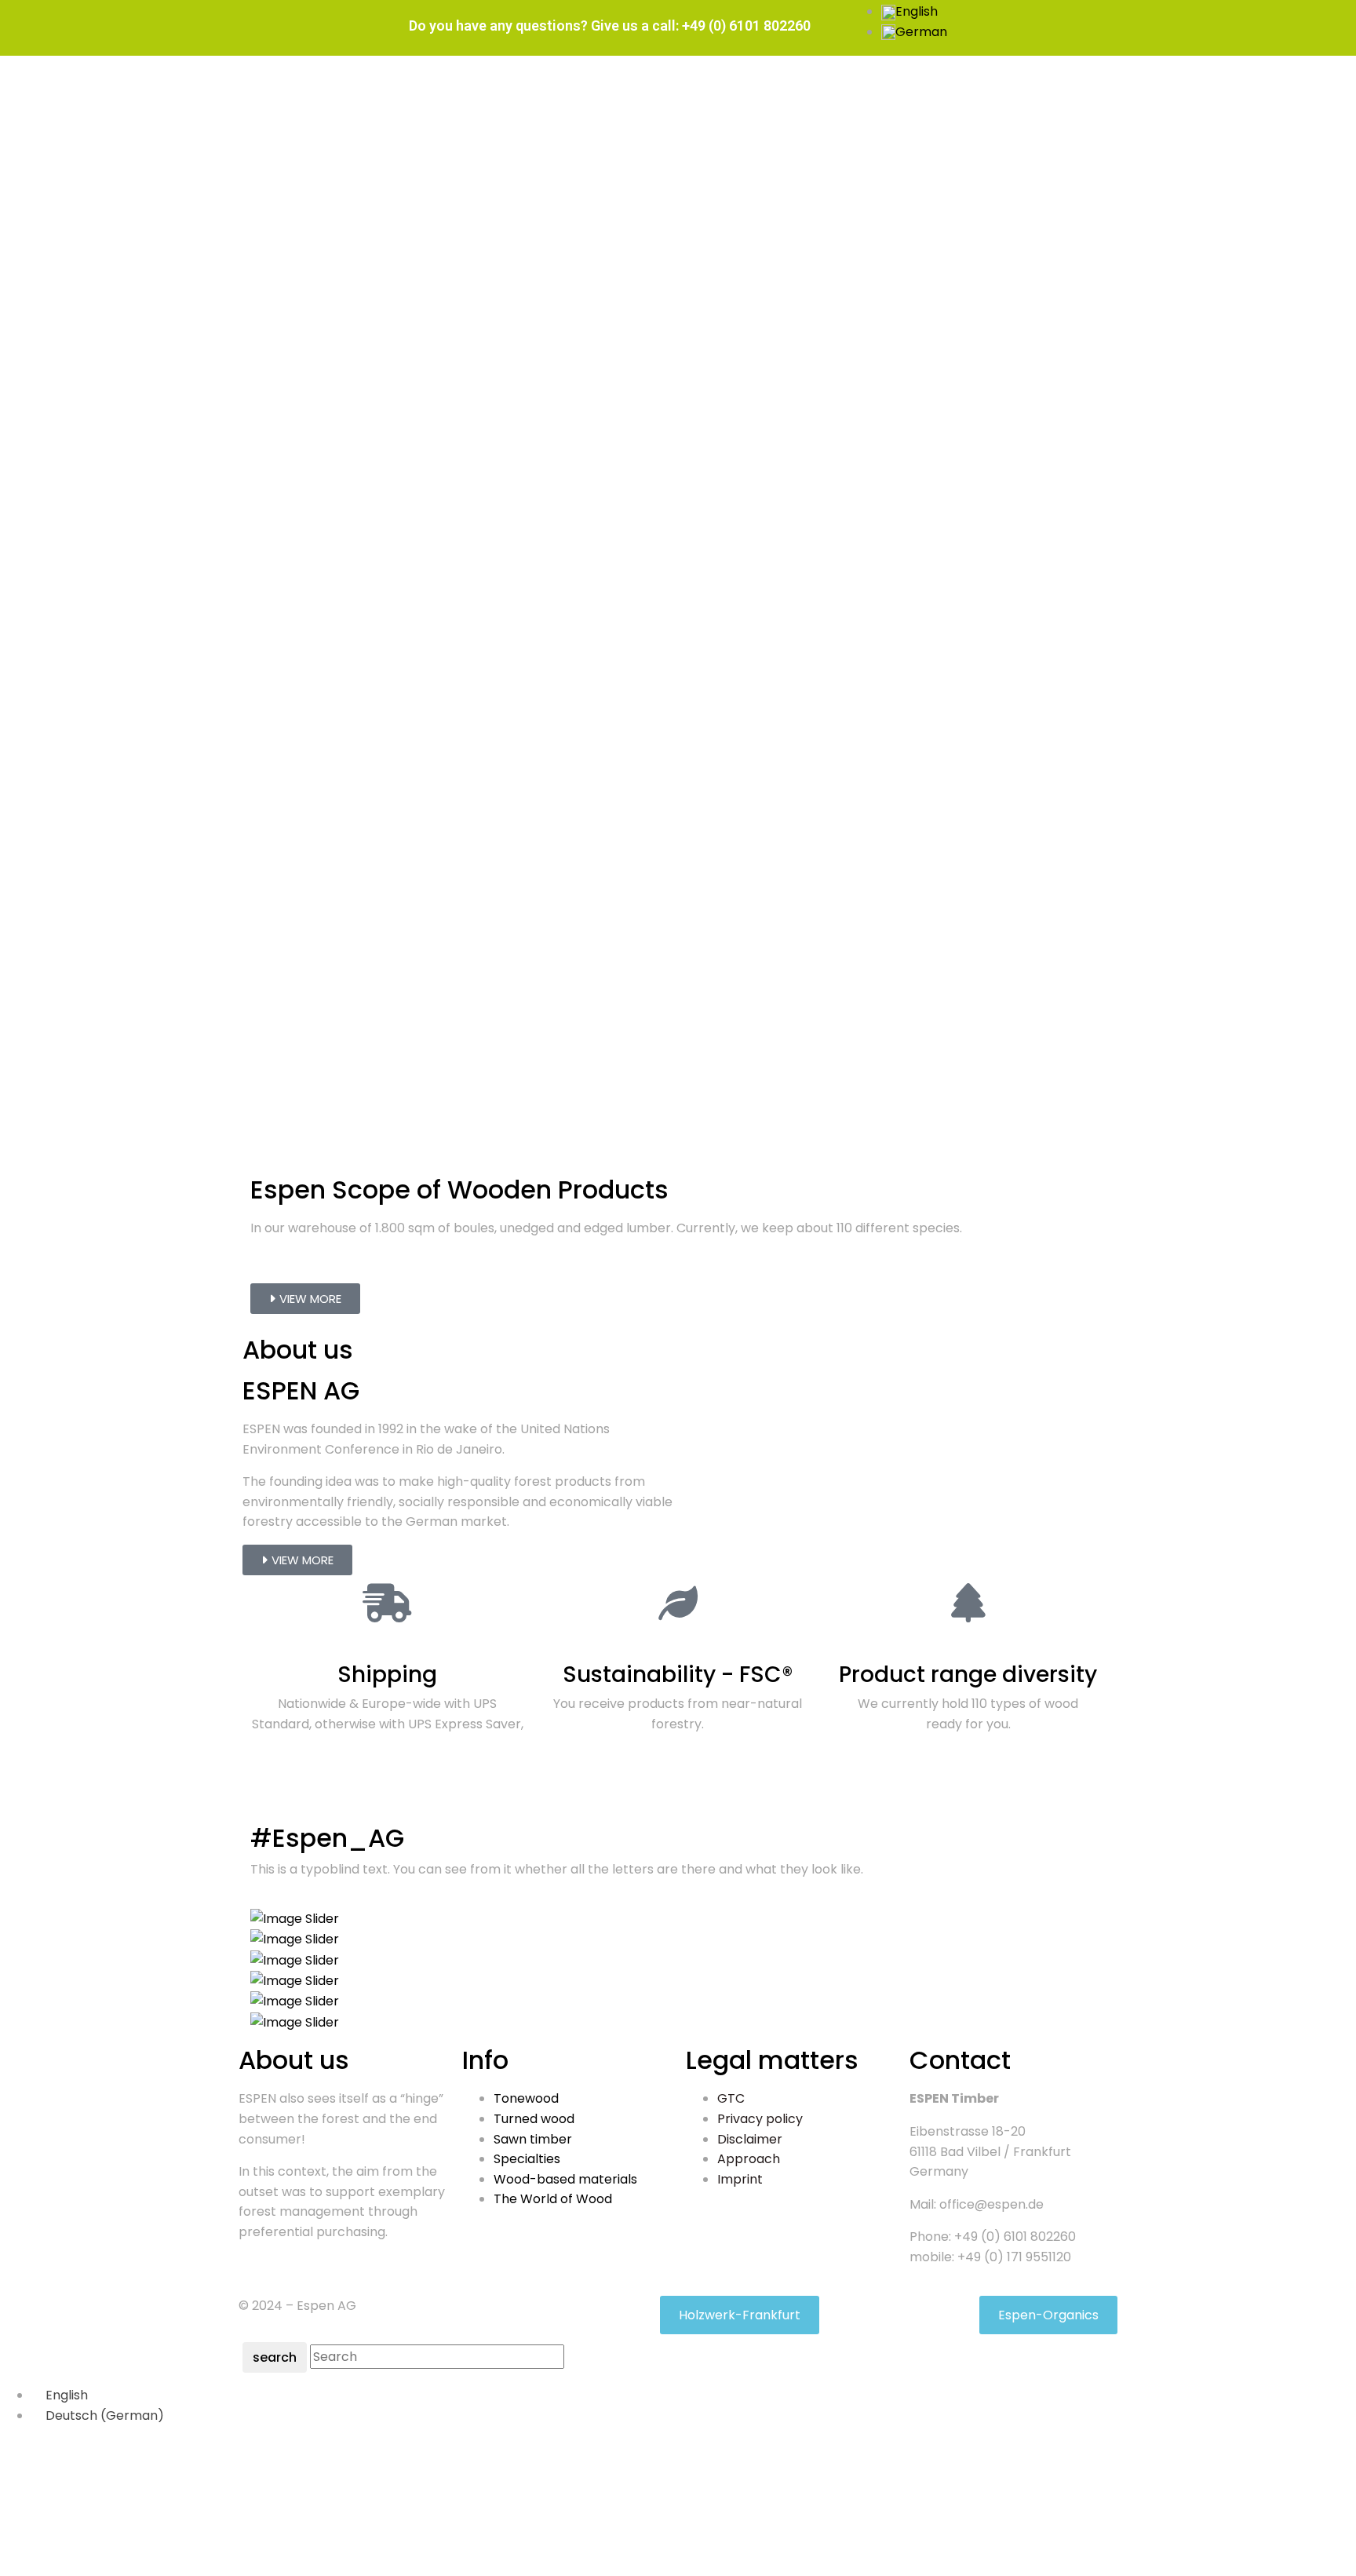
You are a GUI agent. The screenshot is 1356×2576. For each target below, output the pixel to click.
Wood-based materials (565, 2179)
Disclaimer (750, 2139)
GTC (731, 2098)
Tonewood (526, 2098)
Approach (749, 2159)
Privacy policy (760, 2119)
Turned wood (534, 2119)
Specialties (527, 2159)
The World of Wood (553, 2199)
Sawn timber (533, 2139)
